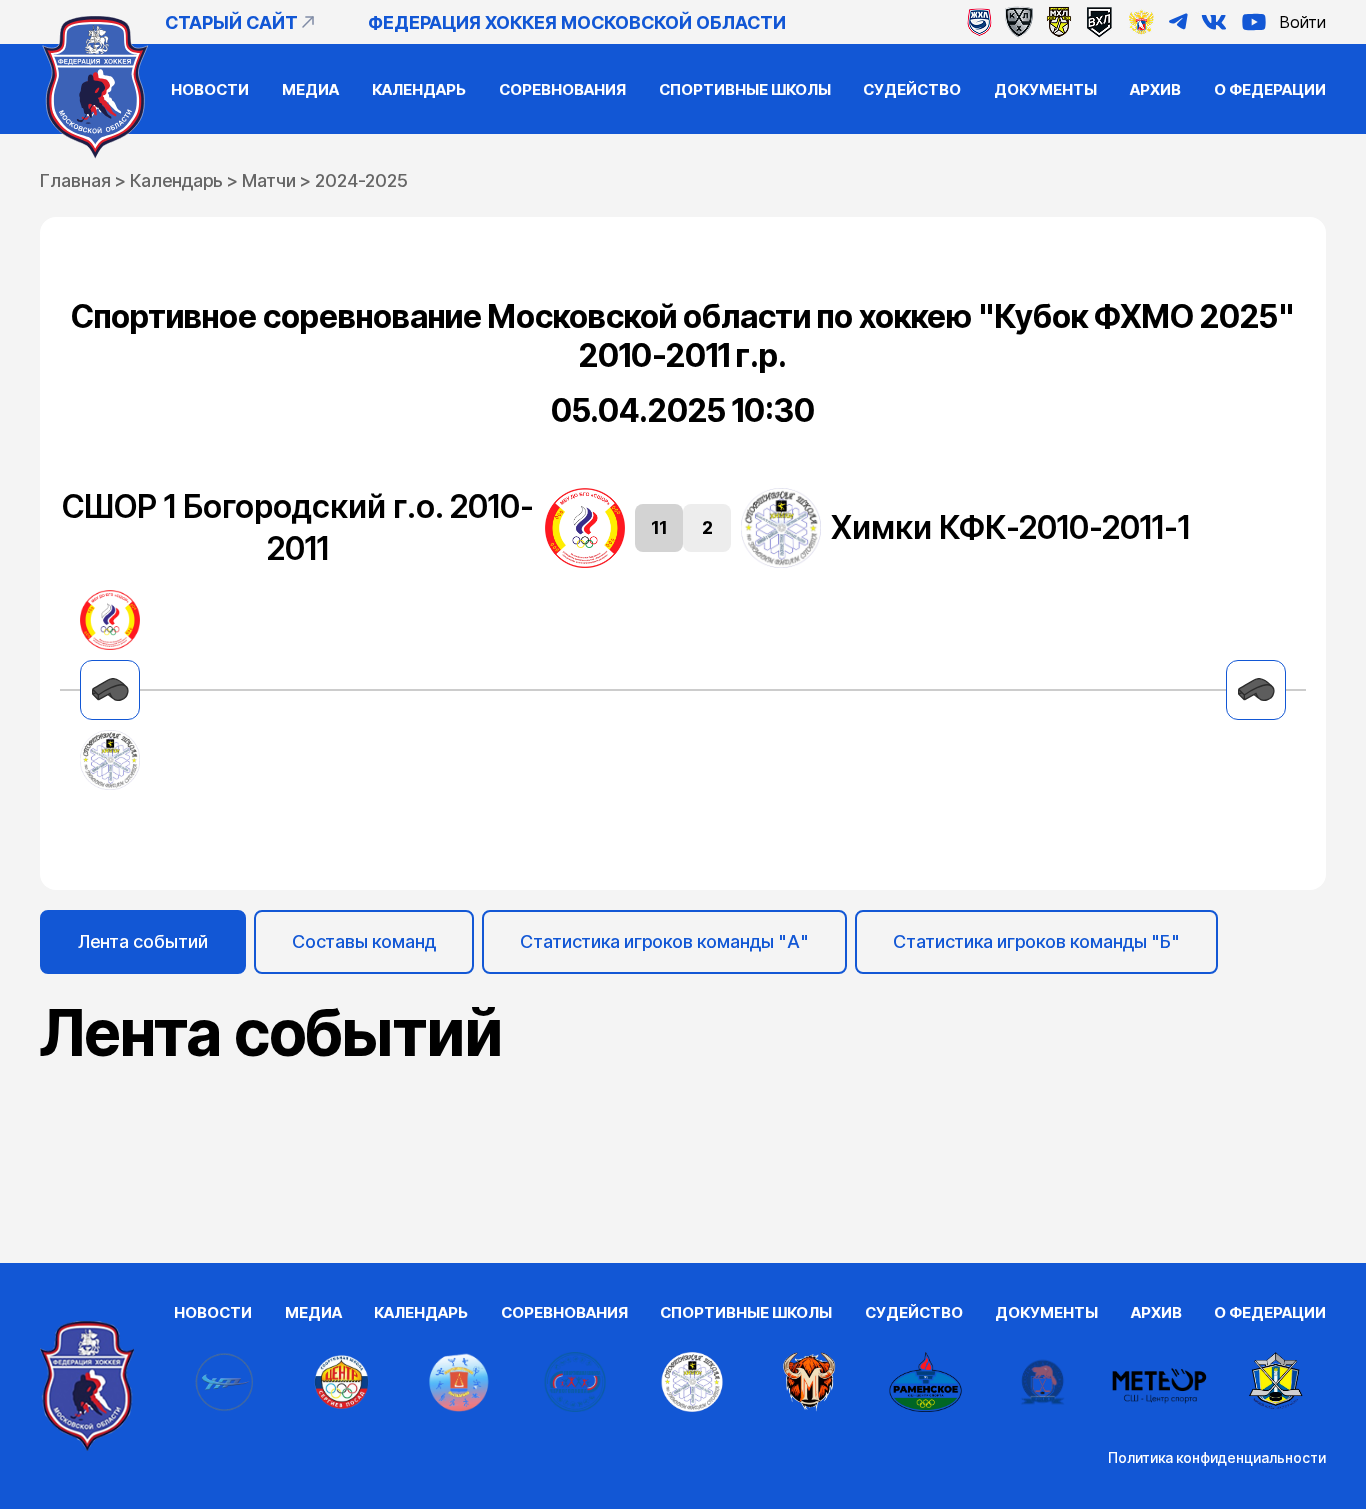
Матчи (269, 180)
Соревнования (562, 89)
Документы (1045, 89)
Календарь (419, 89)
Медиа (310, 89)
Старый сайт (231, 22)
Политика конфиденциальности (1217, 1457)
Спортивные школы (745, 89)
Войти (1303, 22)
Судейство (912, 89)
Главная (75, 180)
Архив (1155, 89)
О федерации (1270, 89)
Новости (210, 89)
